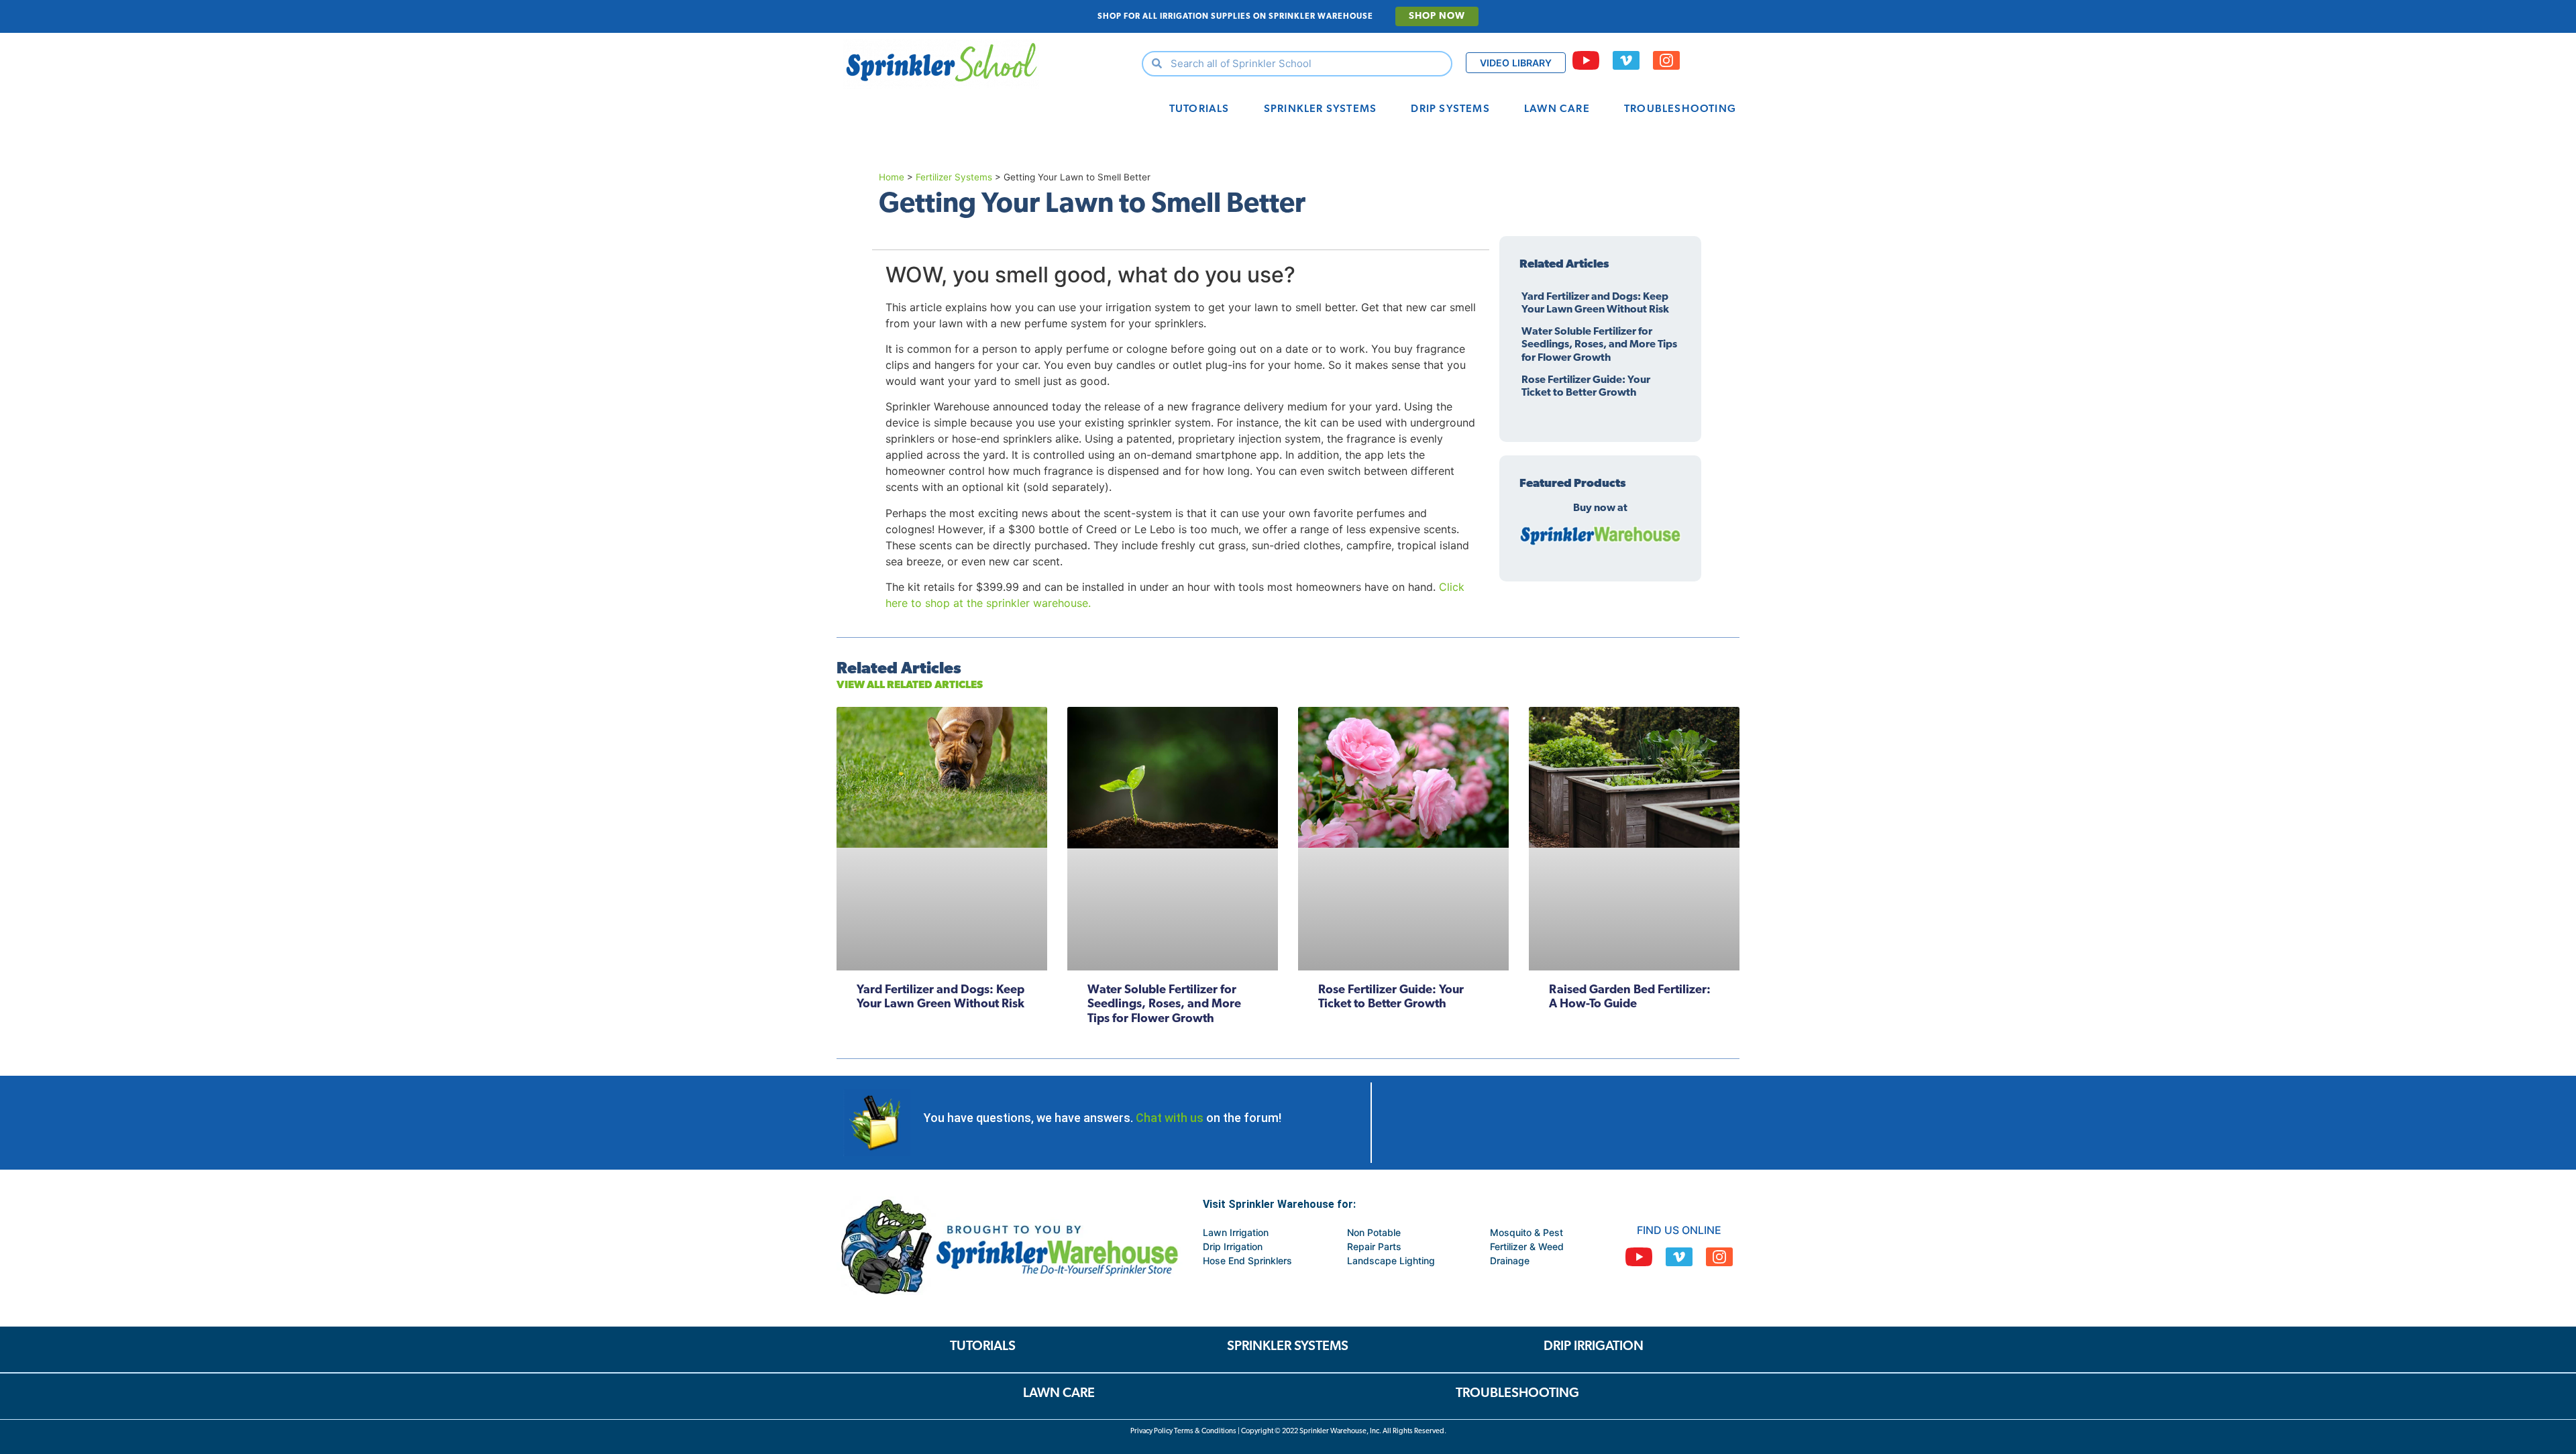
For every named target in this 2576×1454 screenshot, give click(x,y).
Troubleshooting (1680, 109)
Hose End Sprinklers (1247, 1261)
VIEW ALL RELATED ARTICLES (910, 685)
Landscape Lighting (1391, 1261)
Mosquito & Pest (1526, 1232)
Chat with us (1170, 1118)
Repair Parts (1374, 1246)
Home (892, 177)
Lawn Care (1557, 109)
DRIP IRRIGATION (1594, 1347)
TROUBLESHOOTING (1517, 1394)
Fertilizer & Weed (1527, 1246)
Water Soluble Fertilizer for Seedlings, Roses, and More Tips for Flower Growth (1599, 345)
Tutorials (1199, 109)
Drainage (1510, 1261)
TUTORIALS (983, 1347)
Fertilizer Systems (954, 177)
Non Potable (1374, 1232)
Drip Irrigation (1233, 1246)
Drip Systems (1450, 109)
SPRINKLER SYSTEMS (1288, 1347)
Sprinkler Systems (1320, 109)
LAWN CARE (1059, 1394)
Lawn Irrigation (1236, 1232)
